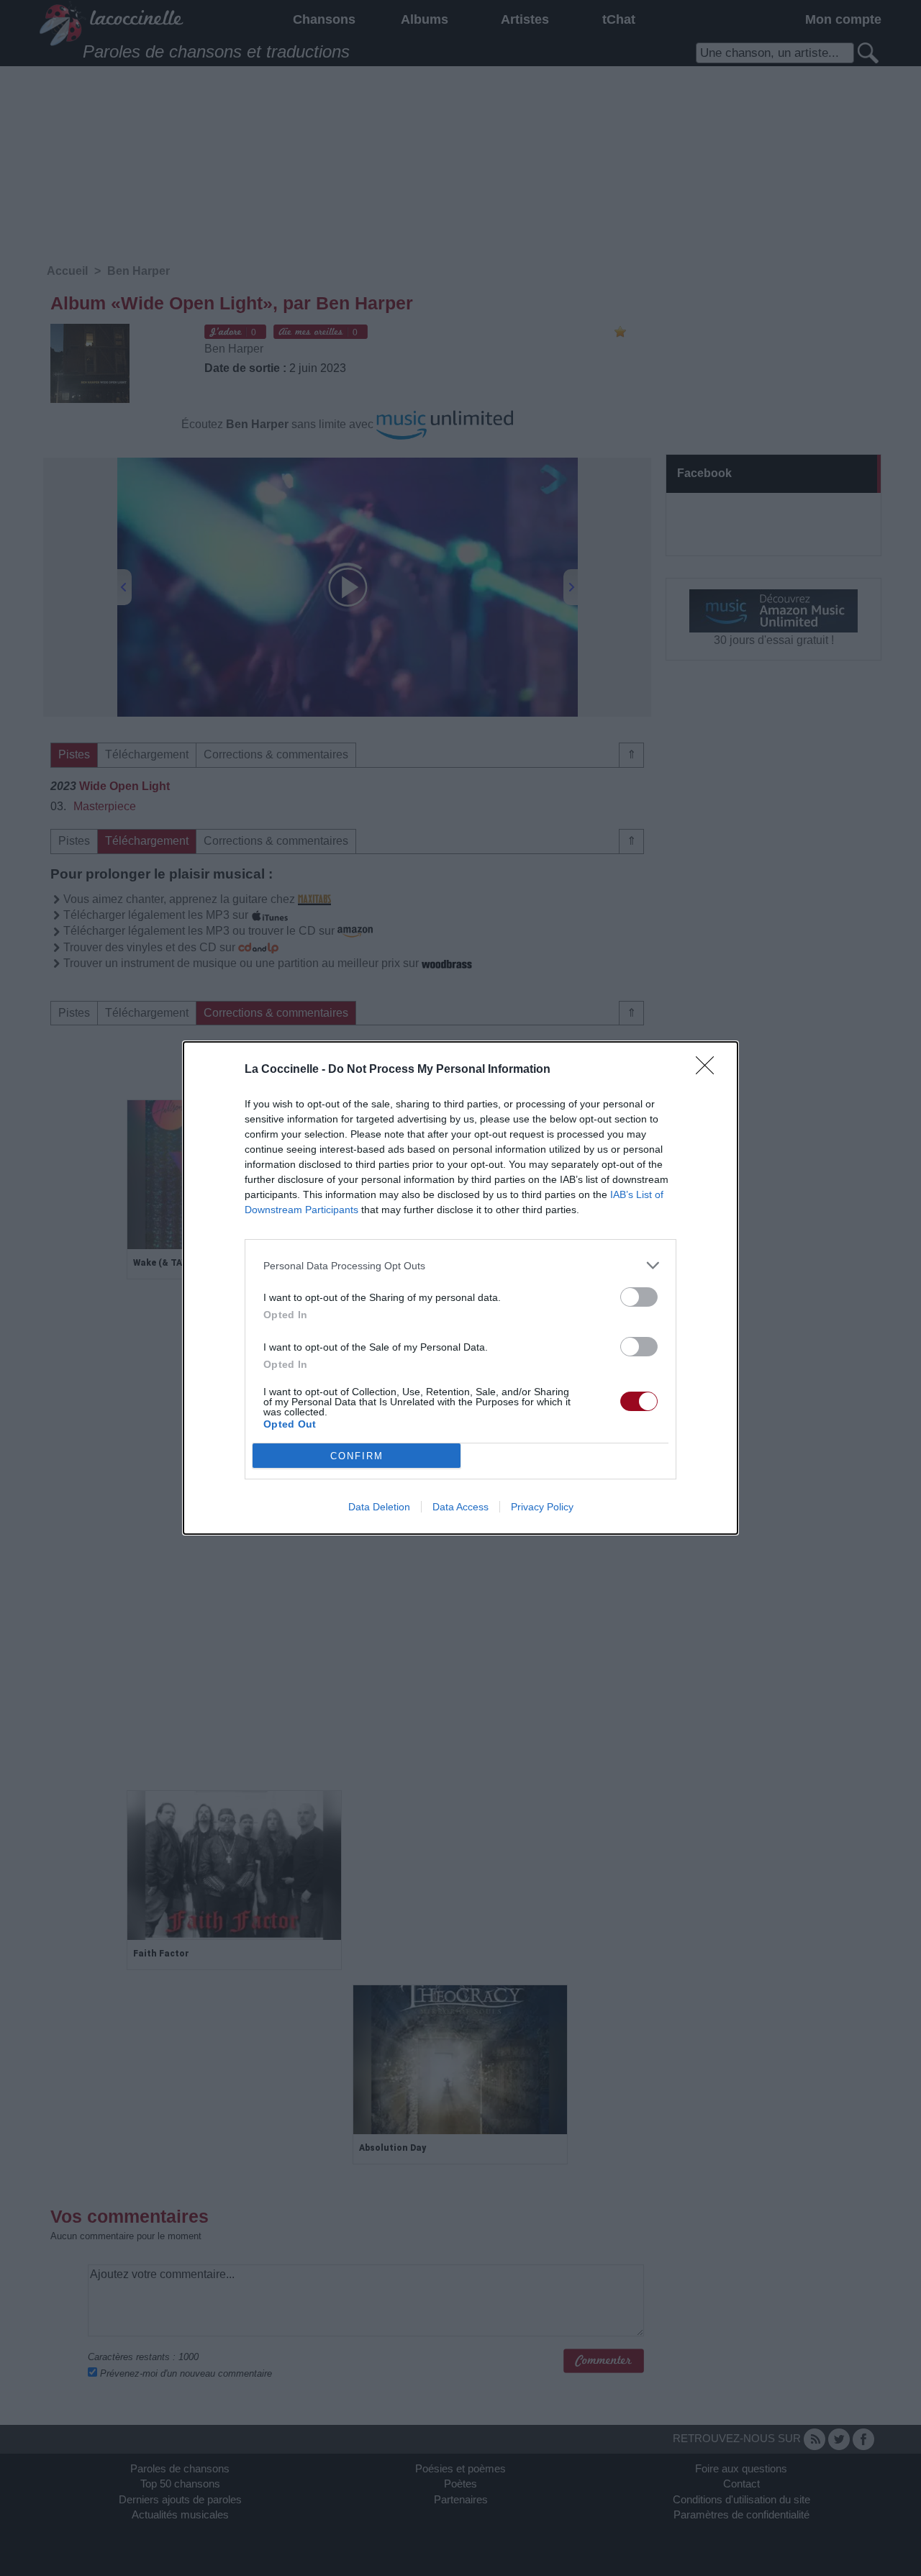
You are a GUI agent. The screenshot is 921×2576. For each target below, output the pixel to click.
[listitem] (460, 1265)
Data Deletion (379, 1507)
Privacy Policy (542, 1507)
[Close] (709, 1070)
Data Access (460, 1507)
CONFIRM (357, 1456)
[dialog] (460, 1288)
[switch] (639, 1297)
